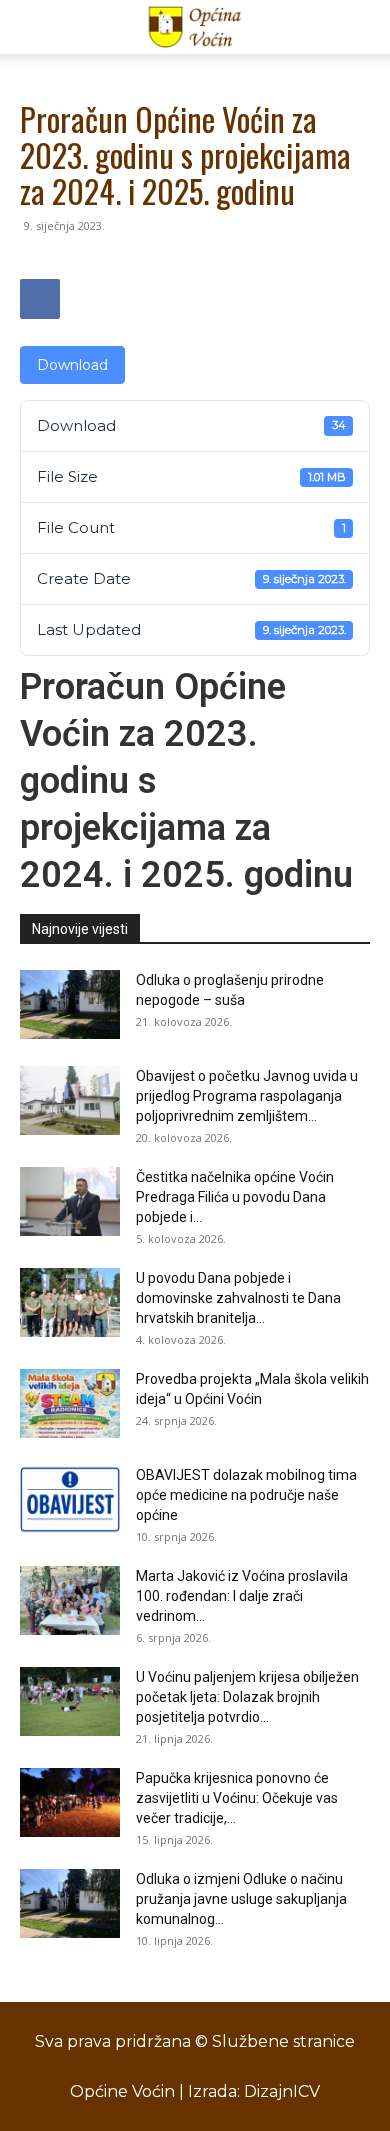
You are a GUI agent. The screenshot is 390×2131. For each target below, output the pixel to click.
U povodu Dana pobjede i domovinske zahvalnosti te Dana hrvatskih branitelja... (238, 1298)
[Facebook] (40, 299)
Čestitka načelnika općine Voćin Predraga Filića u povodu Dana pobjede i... (235, 1197)
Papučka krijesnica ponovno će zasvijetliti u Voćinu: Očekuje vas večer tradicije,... (237, 1798)
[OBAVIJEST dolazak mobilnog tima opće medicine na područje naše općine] (70, 1499)
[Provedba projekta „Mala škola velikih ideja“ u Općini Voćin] (70, 1403)
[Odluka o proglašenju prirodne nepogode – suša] (70, 1004)
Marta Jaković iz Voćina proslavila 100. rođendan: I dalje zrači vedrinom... (242, 1596)
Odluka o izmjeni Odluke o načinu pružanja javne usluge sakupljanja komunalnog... (241, 1899)
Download (72, 365)
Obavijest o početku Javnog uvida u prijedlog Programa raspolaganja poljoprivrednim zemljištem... (247, 1096)
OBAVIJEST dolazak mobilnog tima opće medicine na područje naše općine (246, 1495)
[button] (34, 27)
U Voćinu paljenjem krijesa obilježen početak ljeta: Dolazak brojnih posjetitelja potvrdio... (247, 1697)
